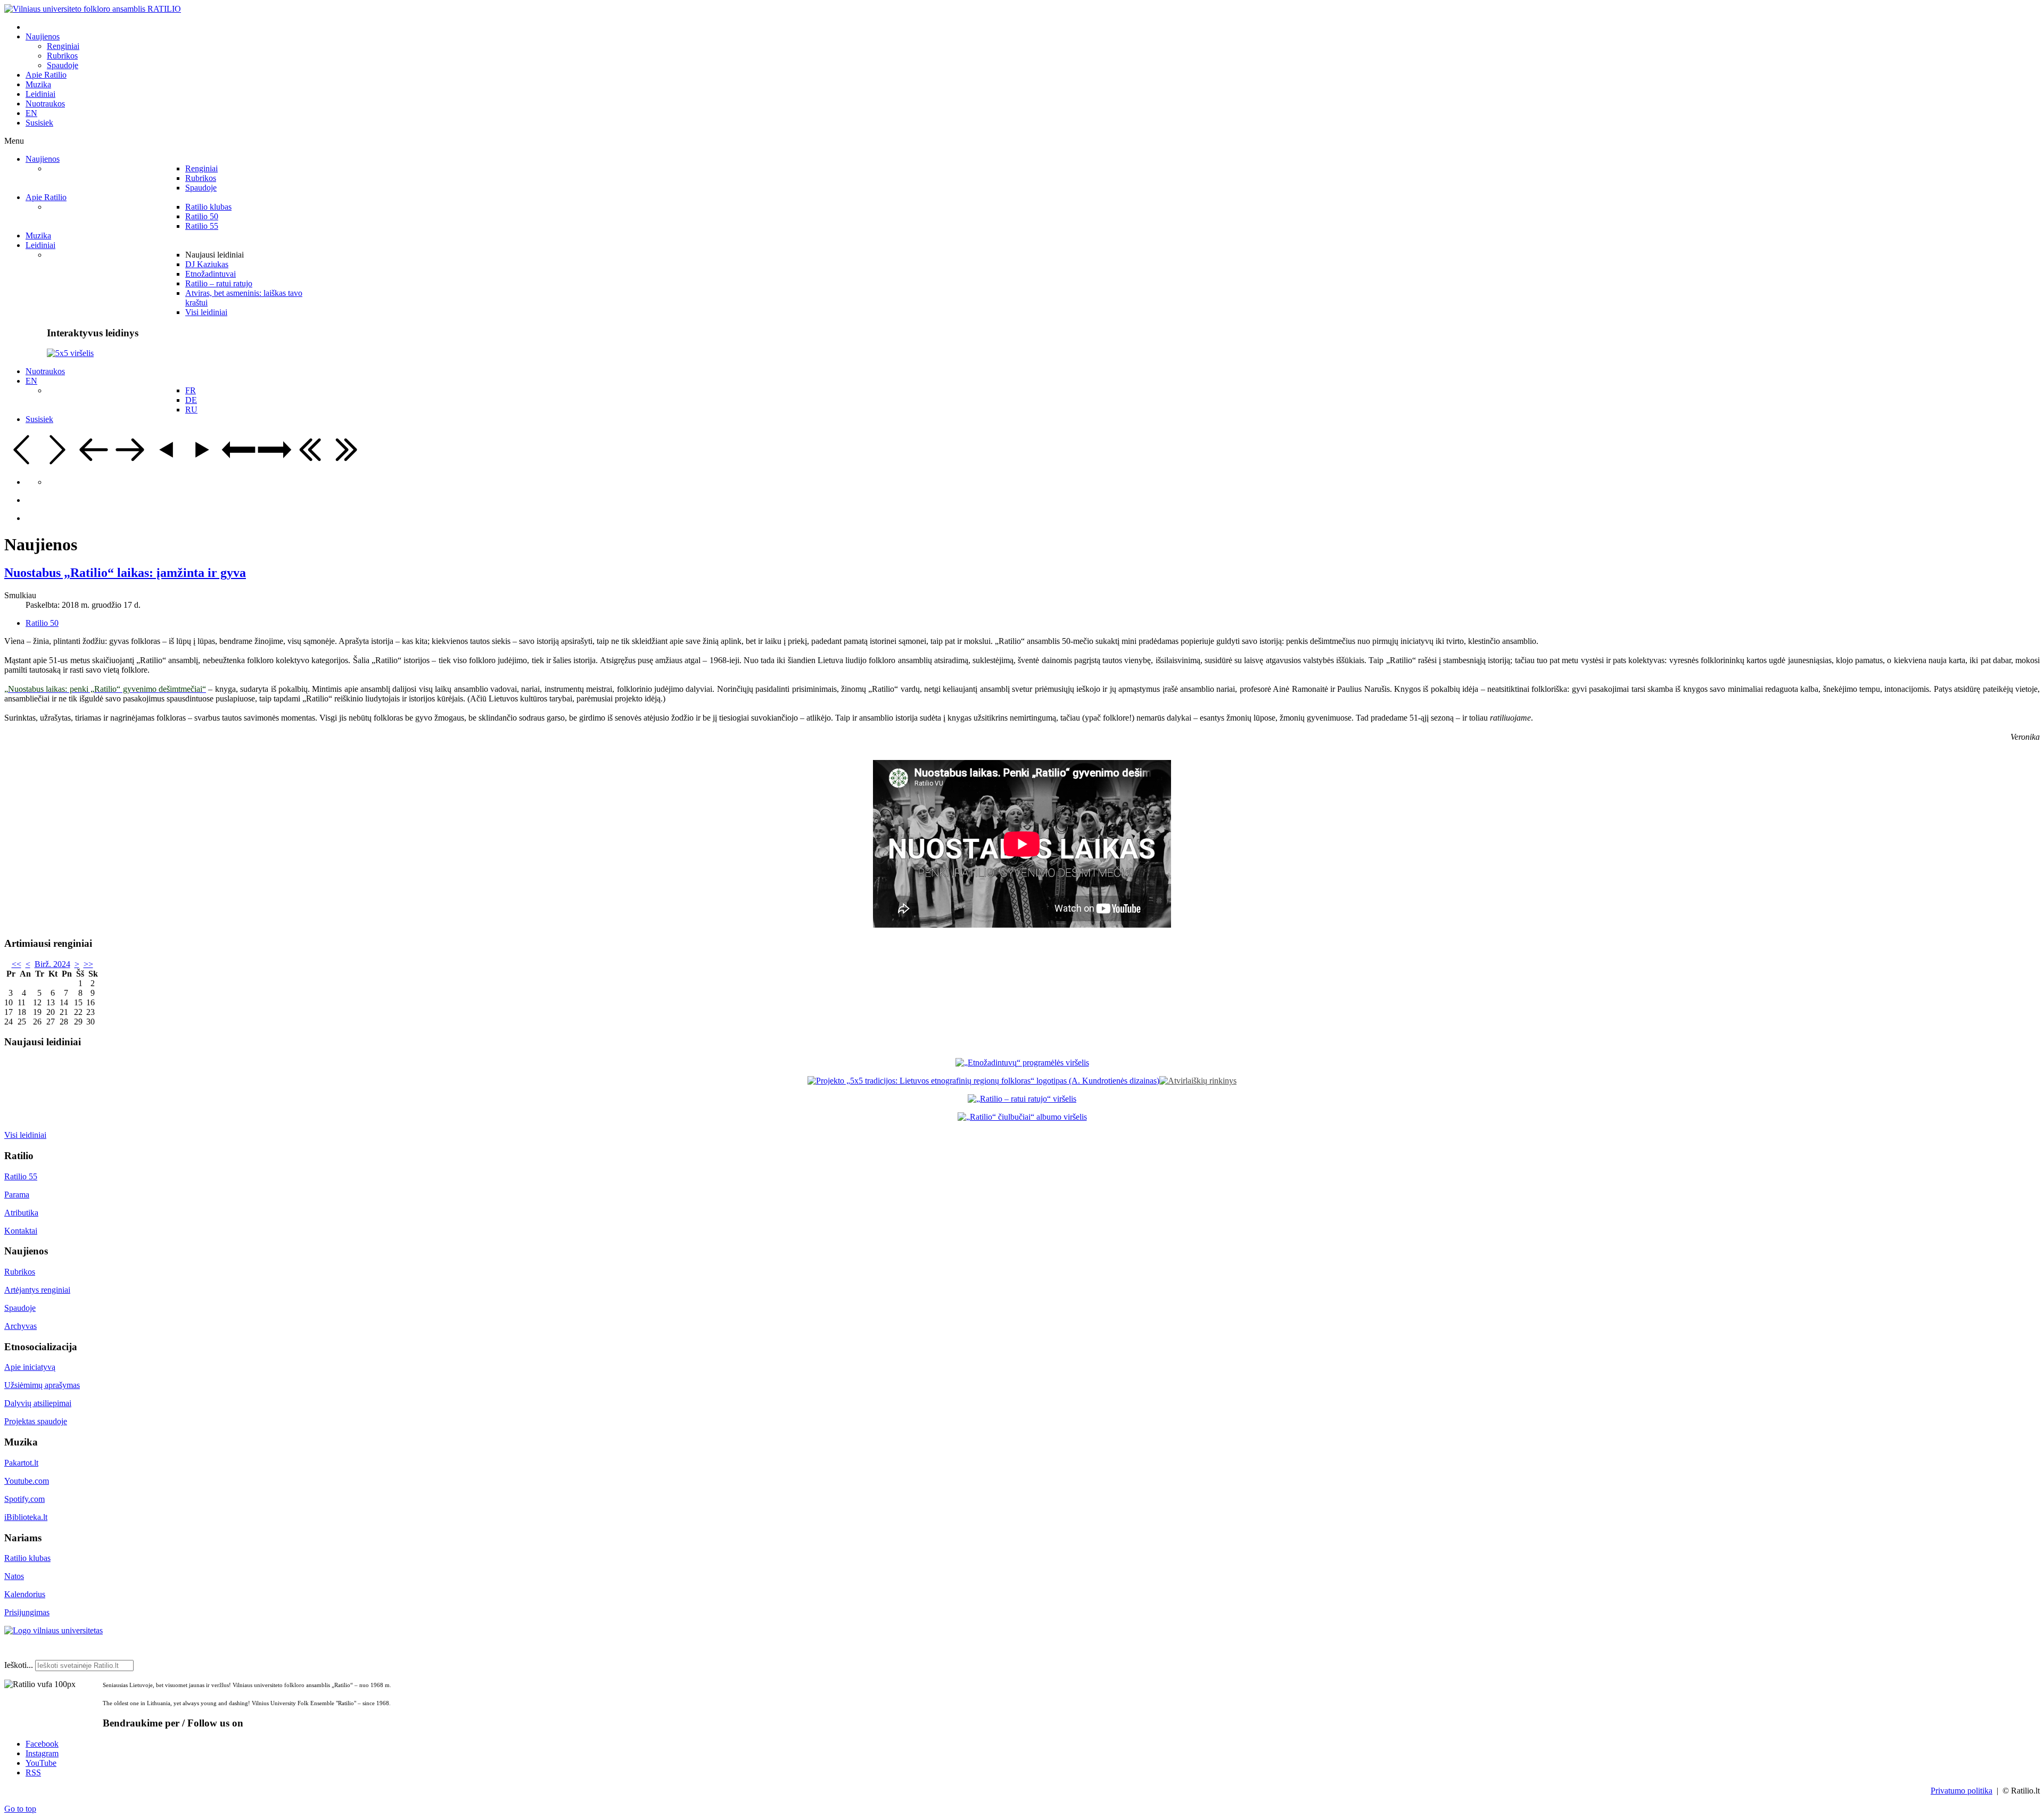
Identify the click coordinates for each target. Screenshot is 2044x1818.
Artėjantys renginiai (37, 1290)
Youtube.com (27, 1481)
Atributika (21, 1213)
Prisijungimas (27, 1612)
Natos (14, 1576)
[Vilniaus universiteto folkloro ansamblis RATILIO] (93, 9)
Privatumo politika (1961, 1791)
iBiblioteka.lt (26, 1517)
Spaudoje (20, 1308)
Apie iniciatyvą (30, 1367)
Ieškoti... (19, 1665)
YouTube (41, 1763)
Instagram (42, 1753)
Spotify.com (24, 1499)
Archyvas (20, 1326)
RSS (33, 1772)
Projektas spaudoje (36, 1421)
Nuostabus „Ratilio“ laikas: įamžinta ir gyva (125, 573)
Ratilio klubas (27, 1558)
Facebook (42, 1744)
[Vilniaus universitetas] (53, 1630)
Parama (17, 1195)
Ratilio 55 (21, 1176)
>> (88, 964)
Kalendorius (25, 1594)
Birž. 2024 (52, 964)
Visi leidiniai (25, 1135)
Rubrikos (20, 1272)
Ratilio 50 (42, 623)
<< (17, 964)
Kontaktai (21, 1231)
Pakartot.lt (21, 1463)
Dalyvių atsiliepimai (38, 1403)
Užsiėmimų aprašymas (42, 1385)
